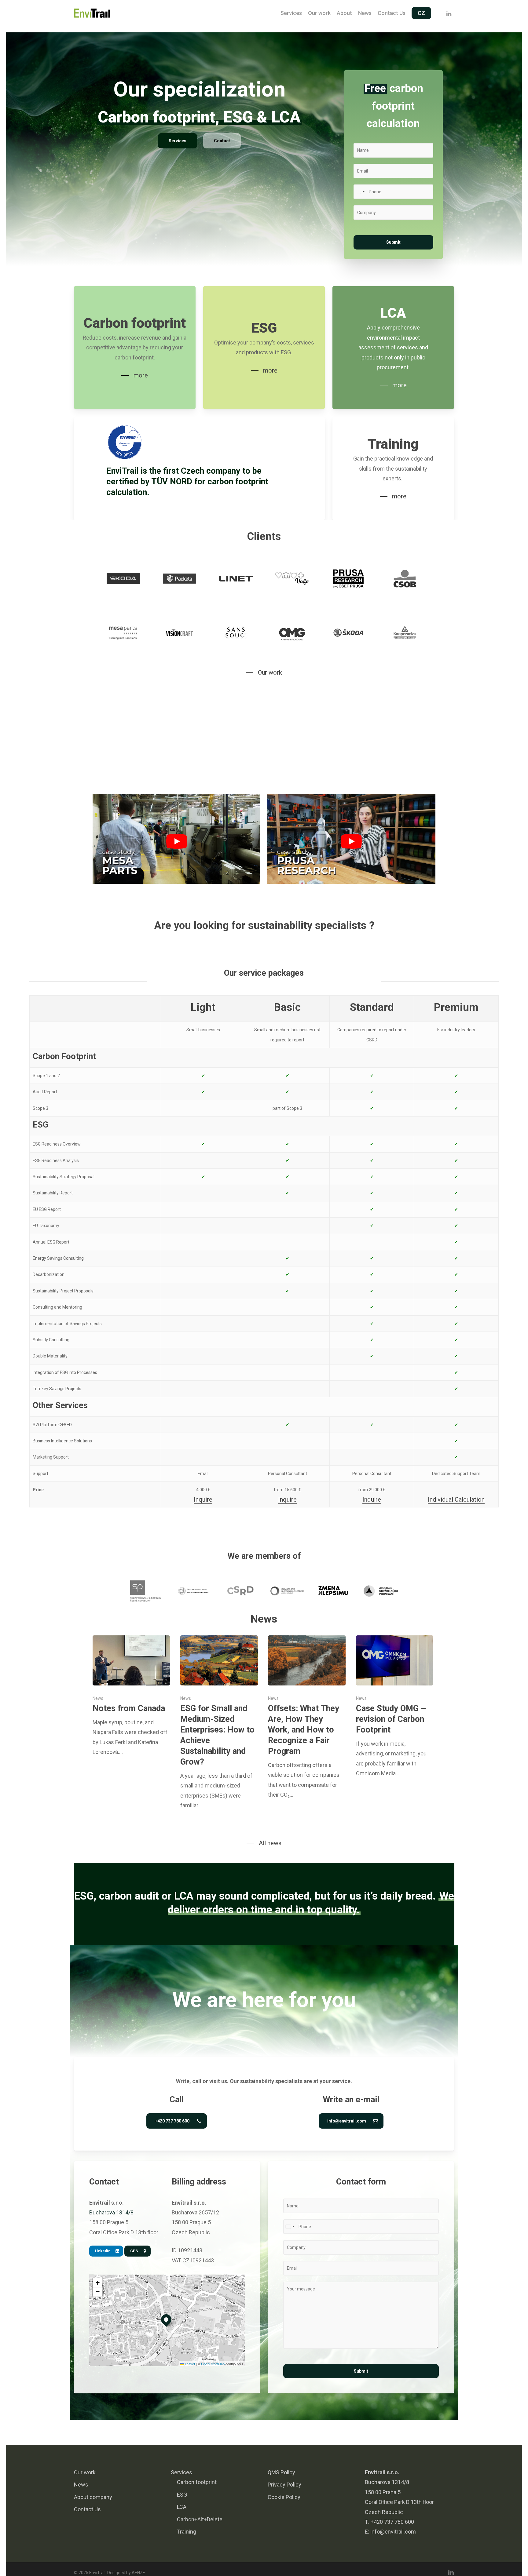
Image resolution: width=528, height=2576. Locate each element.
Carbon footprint (197, 2482)
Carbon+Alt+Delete (200, 2519)
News (98, 1699)
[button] (178, 141)
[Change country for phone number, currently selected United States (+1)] (360, 192)
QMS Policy (281, 2472)
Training (187, 2532)
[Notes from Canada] (131, 1696)
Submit (393, 242)
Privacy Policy (284, 2485)
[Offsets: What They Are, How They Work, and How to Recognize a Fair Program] (307, 1718)
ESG (182, 2494)
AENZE (138, 2573)
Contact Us (87, 2509)
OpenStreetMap (213, 2364)
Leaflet (189, 2364)
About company (93, 2497)
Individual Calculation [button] (456, 1499)
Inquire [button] (203, 1499)
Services (182, 2472)
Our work (85, 2472)
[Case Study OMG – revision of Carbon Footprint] (395, 1707)
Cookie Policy (284, 2497)
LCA (182, 2507)
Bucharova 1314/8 (111, 2212)
